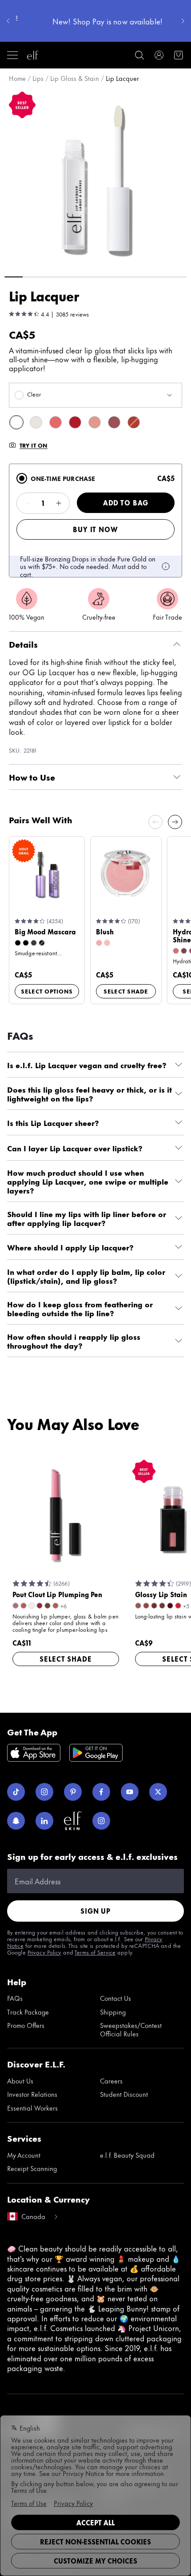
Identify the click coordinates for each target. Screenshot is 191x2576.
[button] (95, 178)
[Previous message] (8, 21)
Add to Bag (126, 503)
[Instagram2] (101, 1821)
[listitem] (16, 422)
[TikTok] (16, 1792)
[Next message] (183, 21)
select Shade (126, 991)
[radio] (22, 478)
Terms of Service (95, 1952)
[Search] (139, 55)
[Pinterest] (73, 1792)
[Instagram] (44, 1792)
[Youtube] (130, 1792)
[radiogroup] (95, 521)
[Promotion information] (166, 566)
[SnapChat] (16, 1821)
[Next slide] (175, 822)
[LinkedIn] (44, 1821)
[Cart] (179, 55)
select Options (47, 991)
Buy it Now (95, 529)
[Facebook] (101, 1792)
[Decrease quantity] (28, 503)
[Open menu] (12, 55)
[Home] (33, 55)
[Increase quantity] (59, 503)
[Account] (159, 55)
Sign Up (95, 1911)
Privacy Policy (44, 1952)
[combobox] (95, 395)
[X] (158, 1792)
